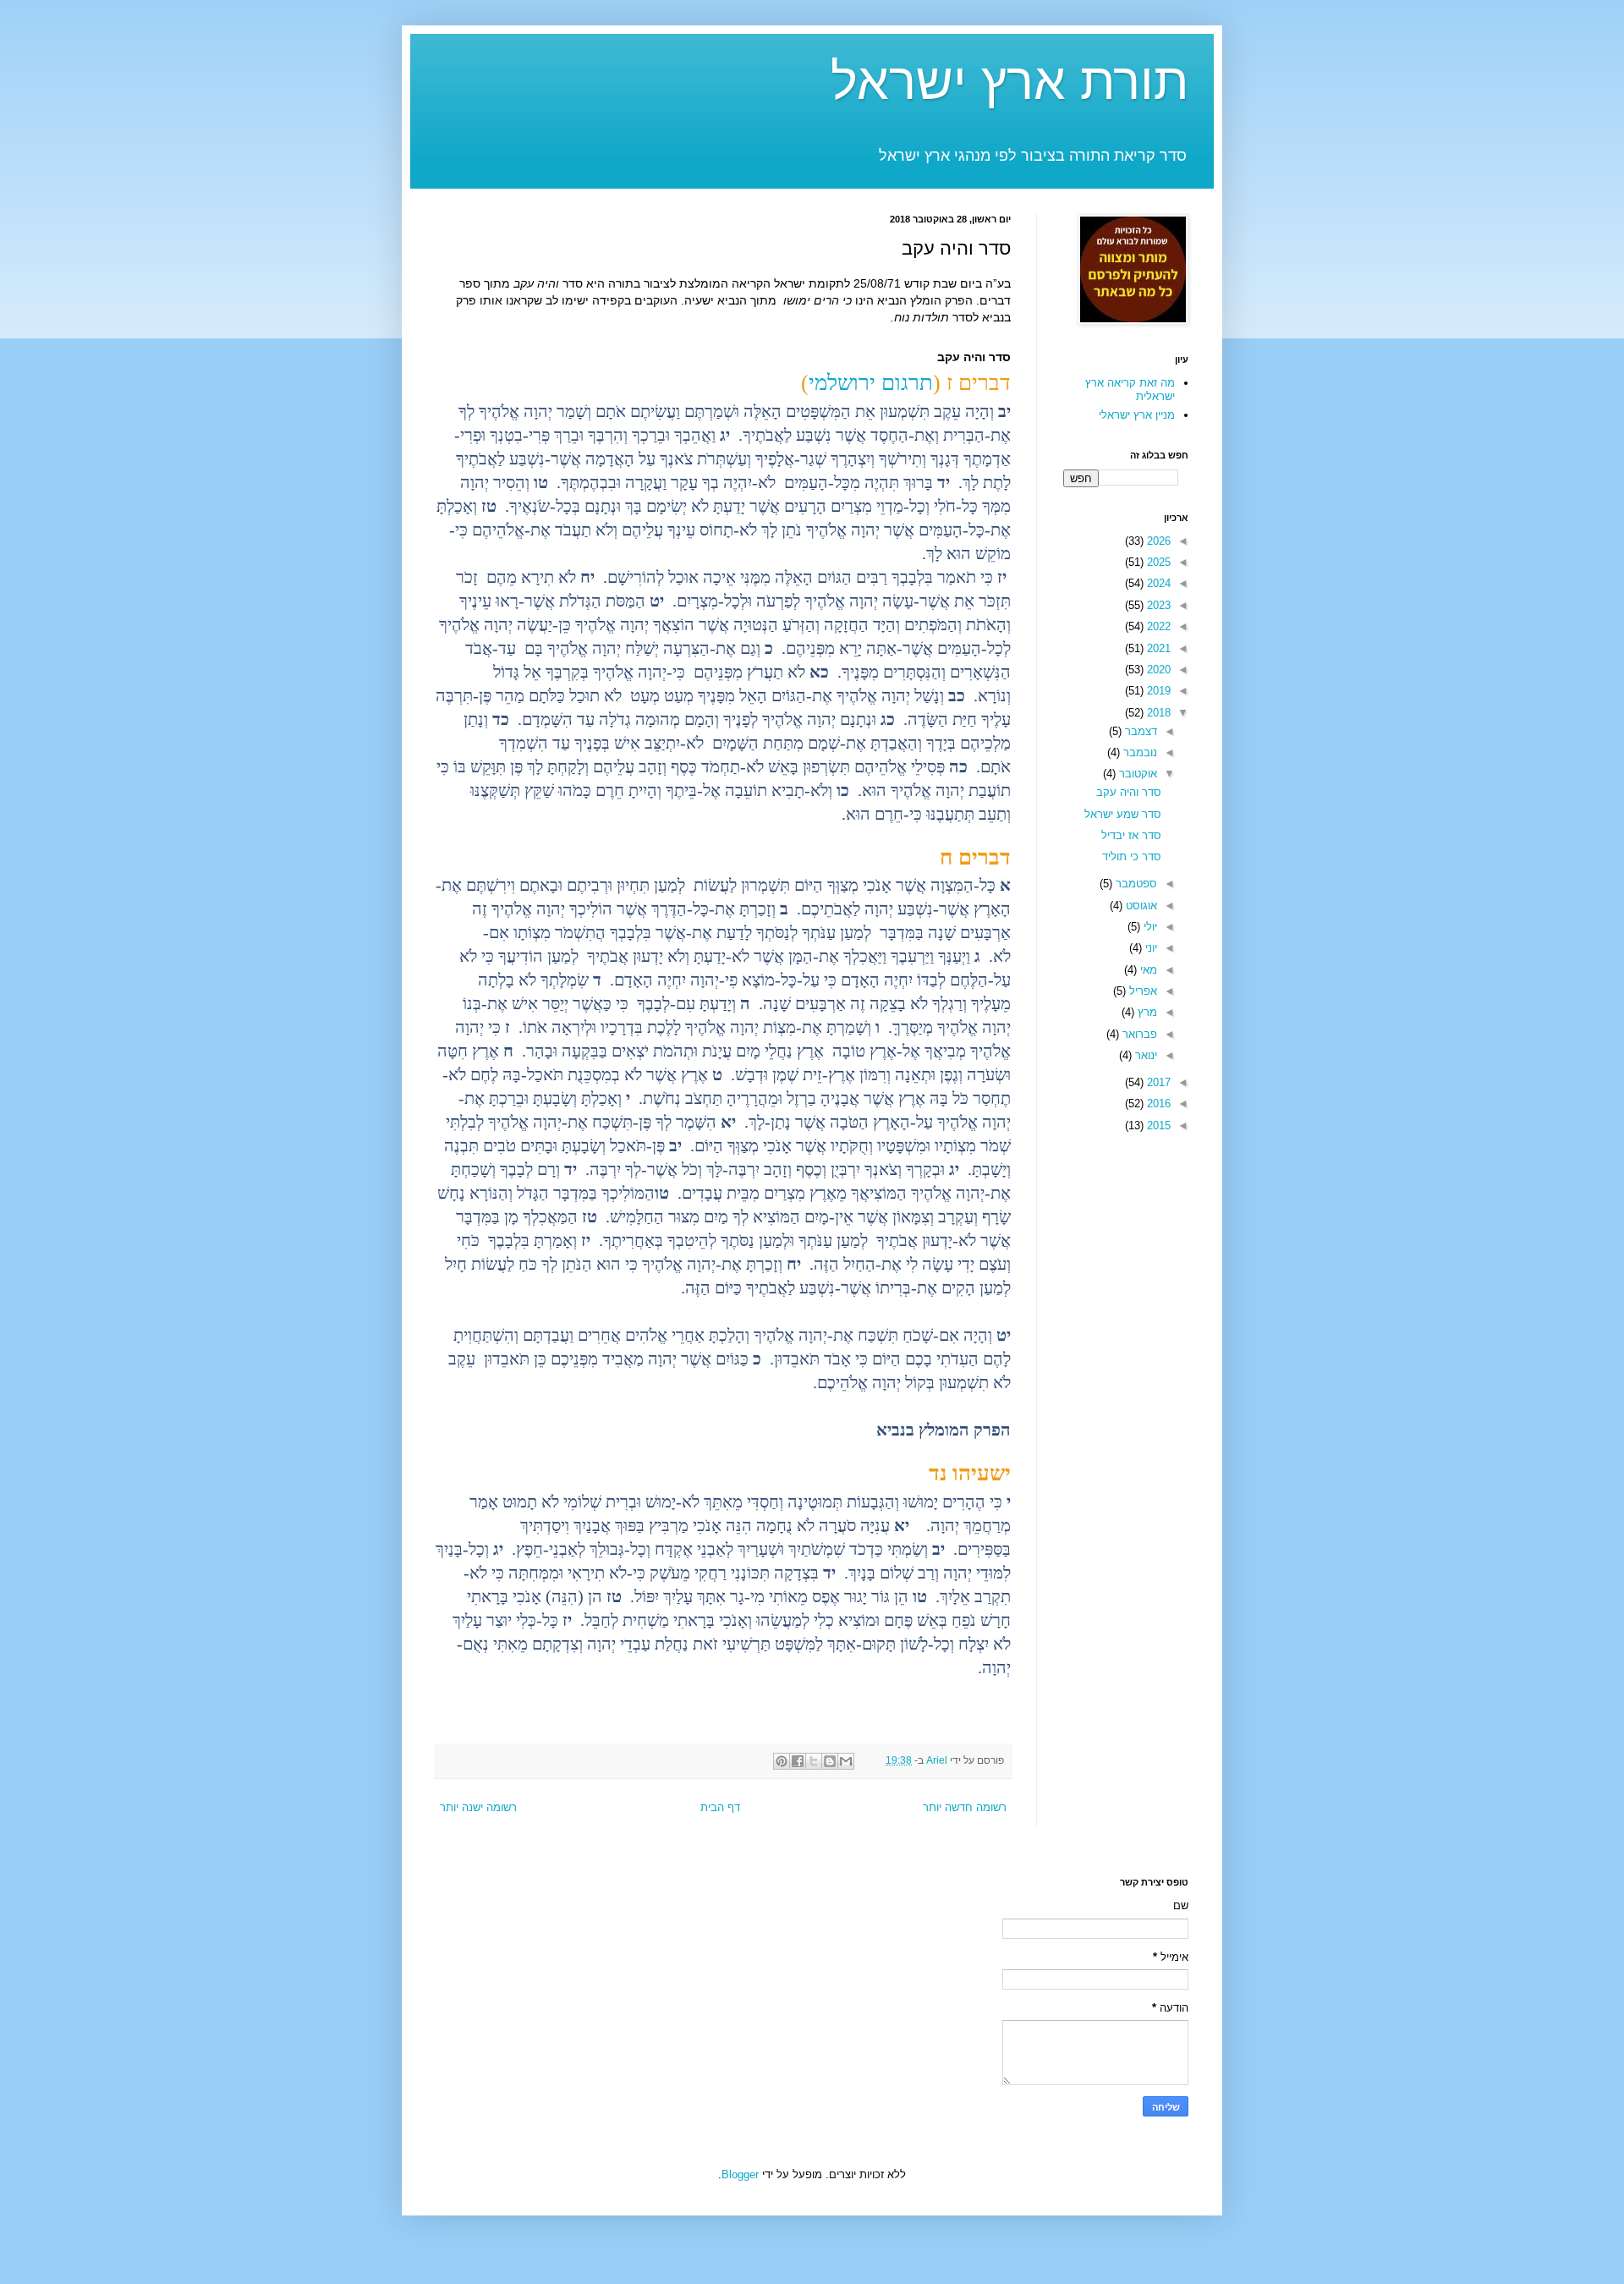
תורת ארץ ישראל (1010, 82)
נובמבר (1138, 752)
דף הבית (720, 1807)
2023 (1157, 605)
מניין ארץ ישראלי (1137, 415)
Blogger (740, 2174)
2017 (1157, 1082)
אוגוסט (1140, 906)
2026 (1157, 541)
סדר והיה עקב (1129, 792)
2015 (1157, 1126)
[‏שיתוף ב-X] (814, 1761)
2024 (1157, 583)
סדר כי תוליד (1132, 856)
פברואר (1138, 1034)
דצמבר (1139, 731)
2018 (1157, 713)
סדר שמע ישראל (1123, 814)
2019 (1157, 691)
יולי (1149, 927)
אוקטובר (1136, 774)
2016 (1157, 1104)
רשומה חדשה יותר (965, 1807)
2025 (1157, 562)
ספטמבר (1135, 884)
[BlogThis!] (830, 1761)
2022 (1157, 626)
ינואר (1144, 1055)
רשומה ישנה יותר (478, 1807)
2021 (1157, 648)
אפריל (1141, 991)
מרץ (1146, 1012)
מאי (1147, 970)
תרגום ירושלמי (871, 383)
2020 (1157, 670)
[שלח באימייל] (846, 1761)
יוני (1149, 948)
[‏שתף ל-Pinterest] (782, 1761)
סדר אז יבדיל (1131, 835)
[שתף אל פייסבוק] (798, 1761)
